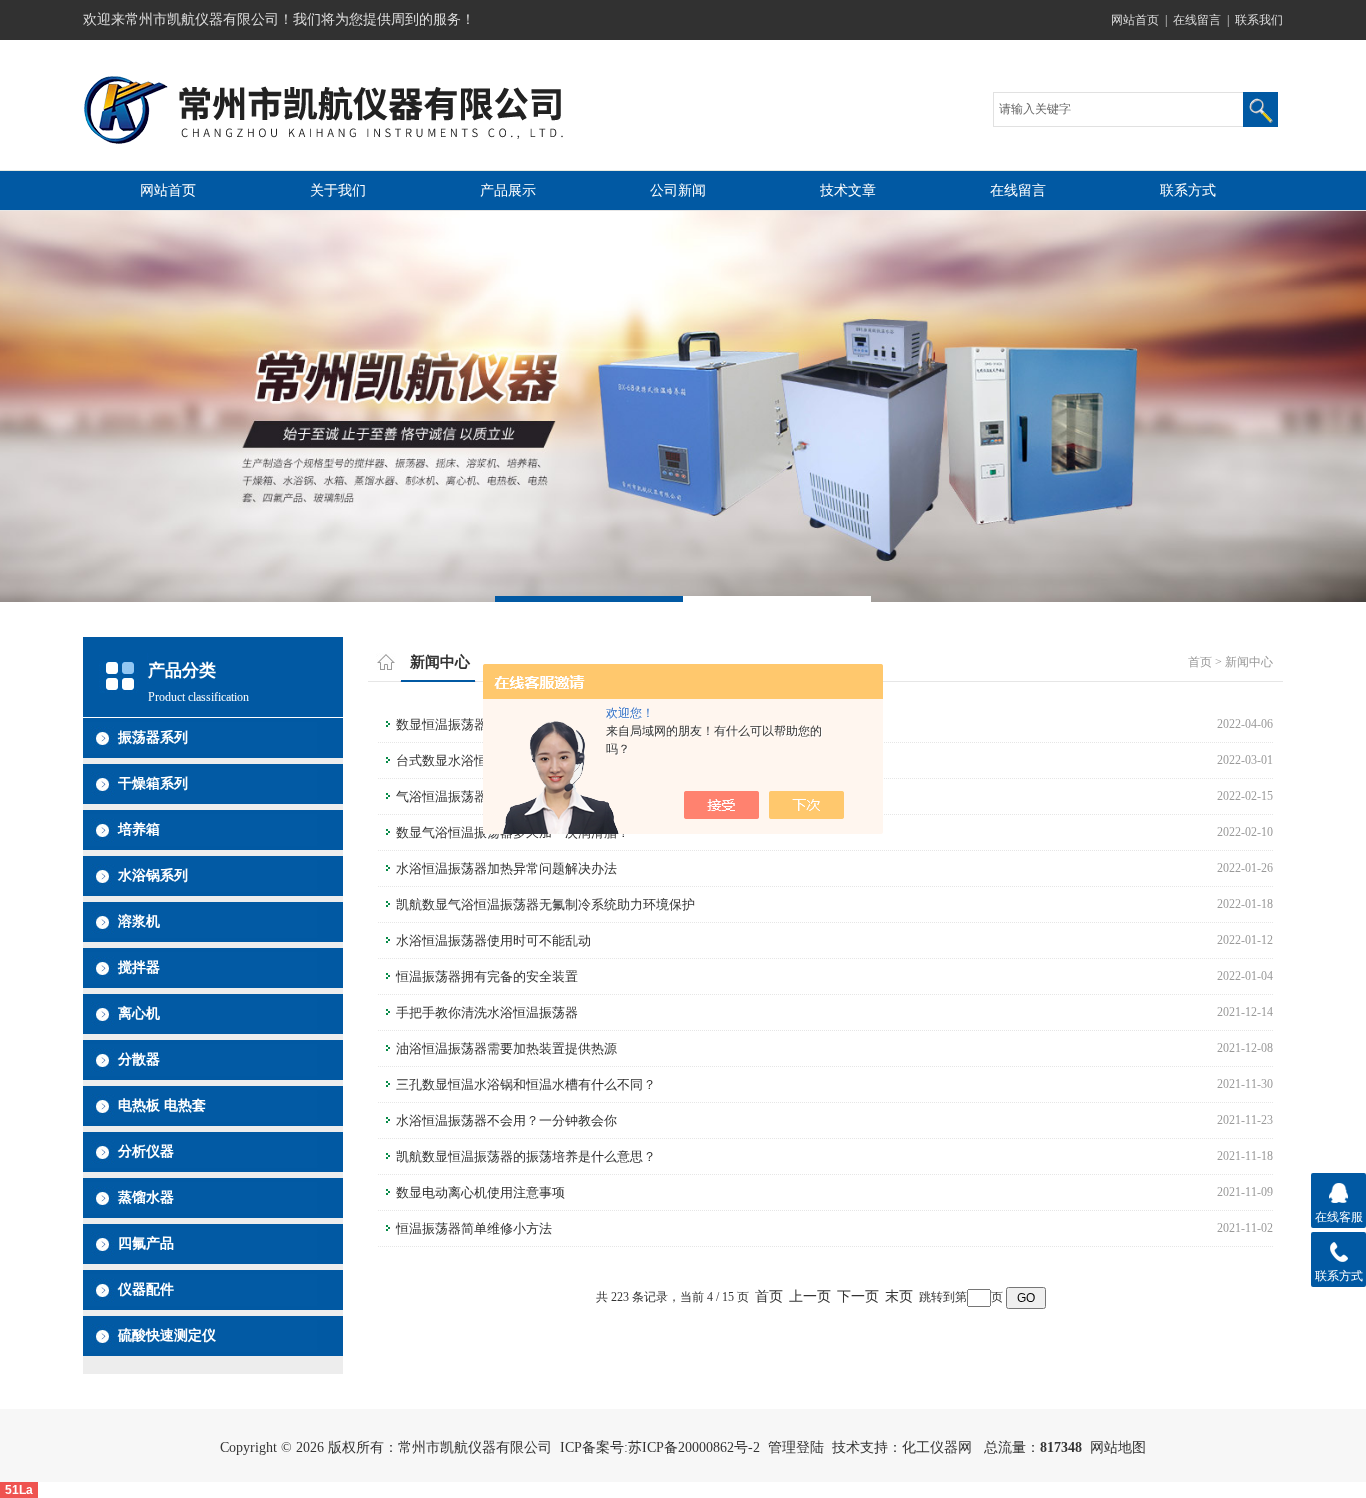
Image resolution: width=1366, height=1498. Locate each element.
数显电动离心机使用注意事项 (480, 1192)
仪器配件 (146, 1289)
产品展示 (508, 190)
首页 (1200, 662)
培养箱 (139, 829)
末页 (899, 1296)
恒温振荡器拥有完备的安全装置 (487, 976)
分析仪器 (146, 1151)
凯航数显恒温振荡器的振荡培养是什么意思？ (526, 1156)
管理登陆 (796, 1447)
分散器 (139, 1059)
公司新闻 (678, 190)
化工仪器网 (937, 1447)
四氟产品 (146, 1243)
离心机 (139, 1013)
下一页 (858, 1296)
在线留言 (1197, 20)
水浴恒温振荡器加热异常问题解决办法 (506, 868)
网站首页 (1135, 20)
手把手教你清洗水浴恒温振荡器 (487, 1012)
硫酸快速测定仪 (167, 1335)
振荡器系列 (153, 737)
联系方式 (1188, 190)
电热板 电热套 (162, 1105)
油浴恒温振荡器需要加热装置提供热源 (506, 1048)
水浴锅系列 (153, 875)
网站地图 (1118, 1447)
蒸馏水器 (146, 1197)
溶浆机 (139, 921)
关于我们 (338, 190)
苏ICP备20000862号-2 (694, 1447)
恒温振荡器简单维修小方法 (474, 1228)
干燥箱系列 (153, 783)
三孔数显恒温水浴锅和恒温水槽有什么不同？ (526, 1084)
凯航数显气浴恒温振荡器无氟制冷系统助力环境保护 (545, 904)
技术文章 (848, 190)
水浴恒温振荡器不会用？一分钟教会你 (506, 1120)
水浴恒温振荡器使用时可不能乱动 (493, 940)
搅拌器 (139, 967)
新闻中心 (1249, 662)
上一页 (810, 1296)
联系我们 (1259, 20)
